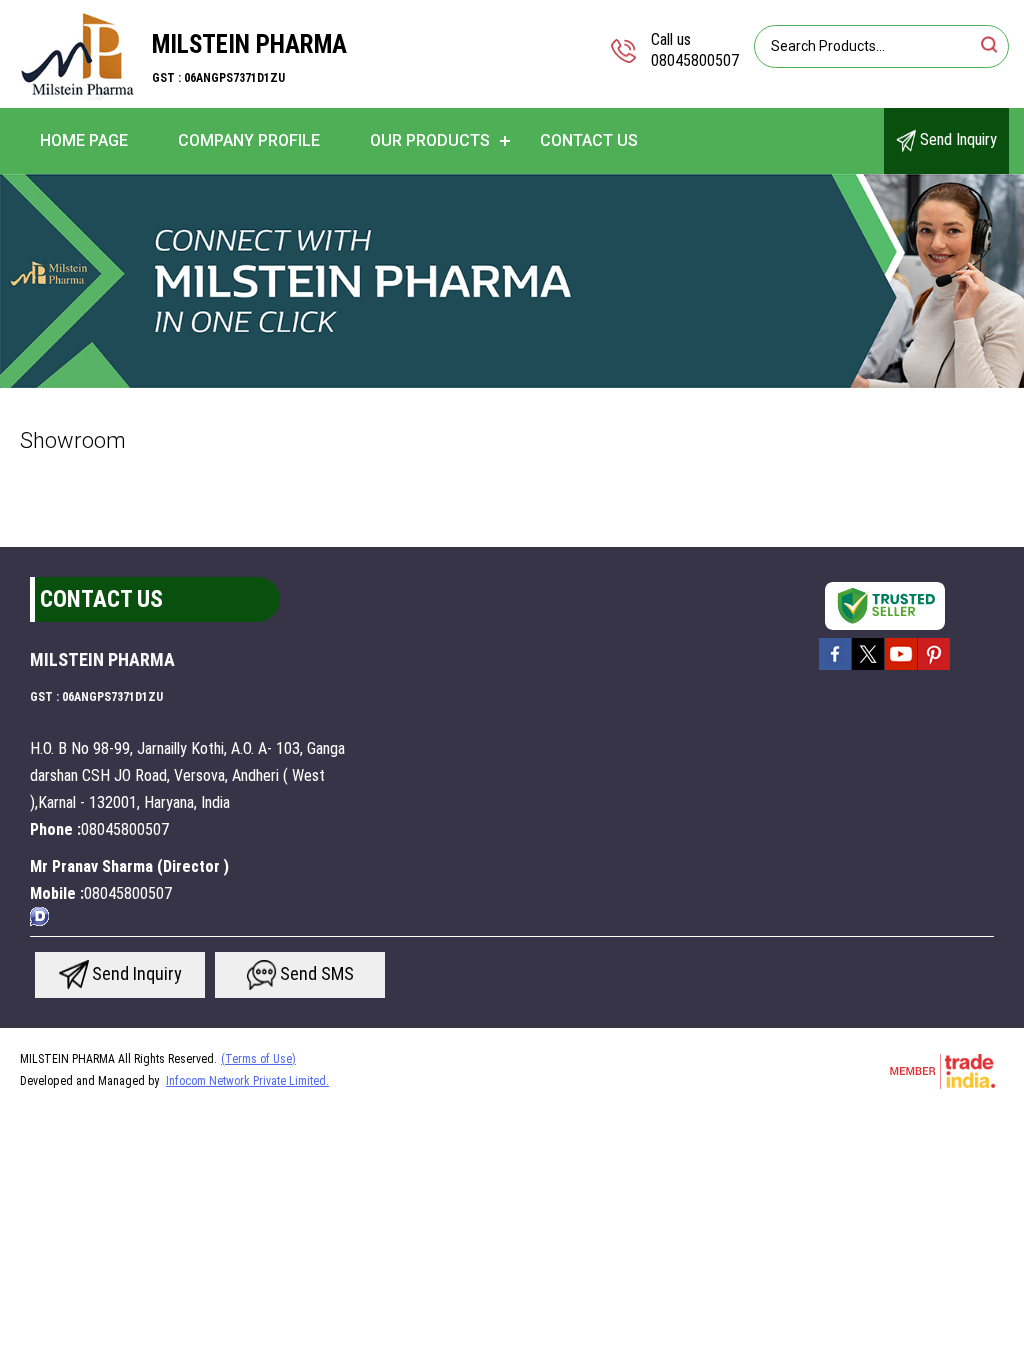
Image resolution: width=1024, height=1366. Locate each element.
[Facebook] (835, 668)
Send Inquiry (956, 139)
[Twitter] (868, 668)
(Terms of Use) (258, 1059)
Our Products (430, 140)
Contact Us (589, 140)
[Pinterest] (934, 668)
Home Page (84, 140)
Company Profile (249, 140)
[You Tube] (901, 668)
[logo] (76, 94)
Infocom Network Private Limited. (247, 1081)
